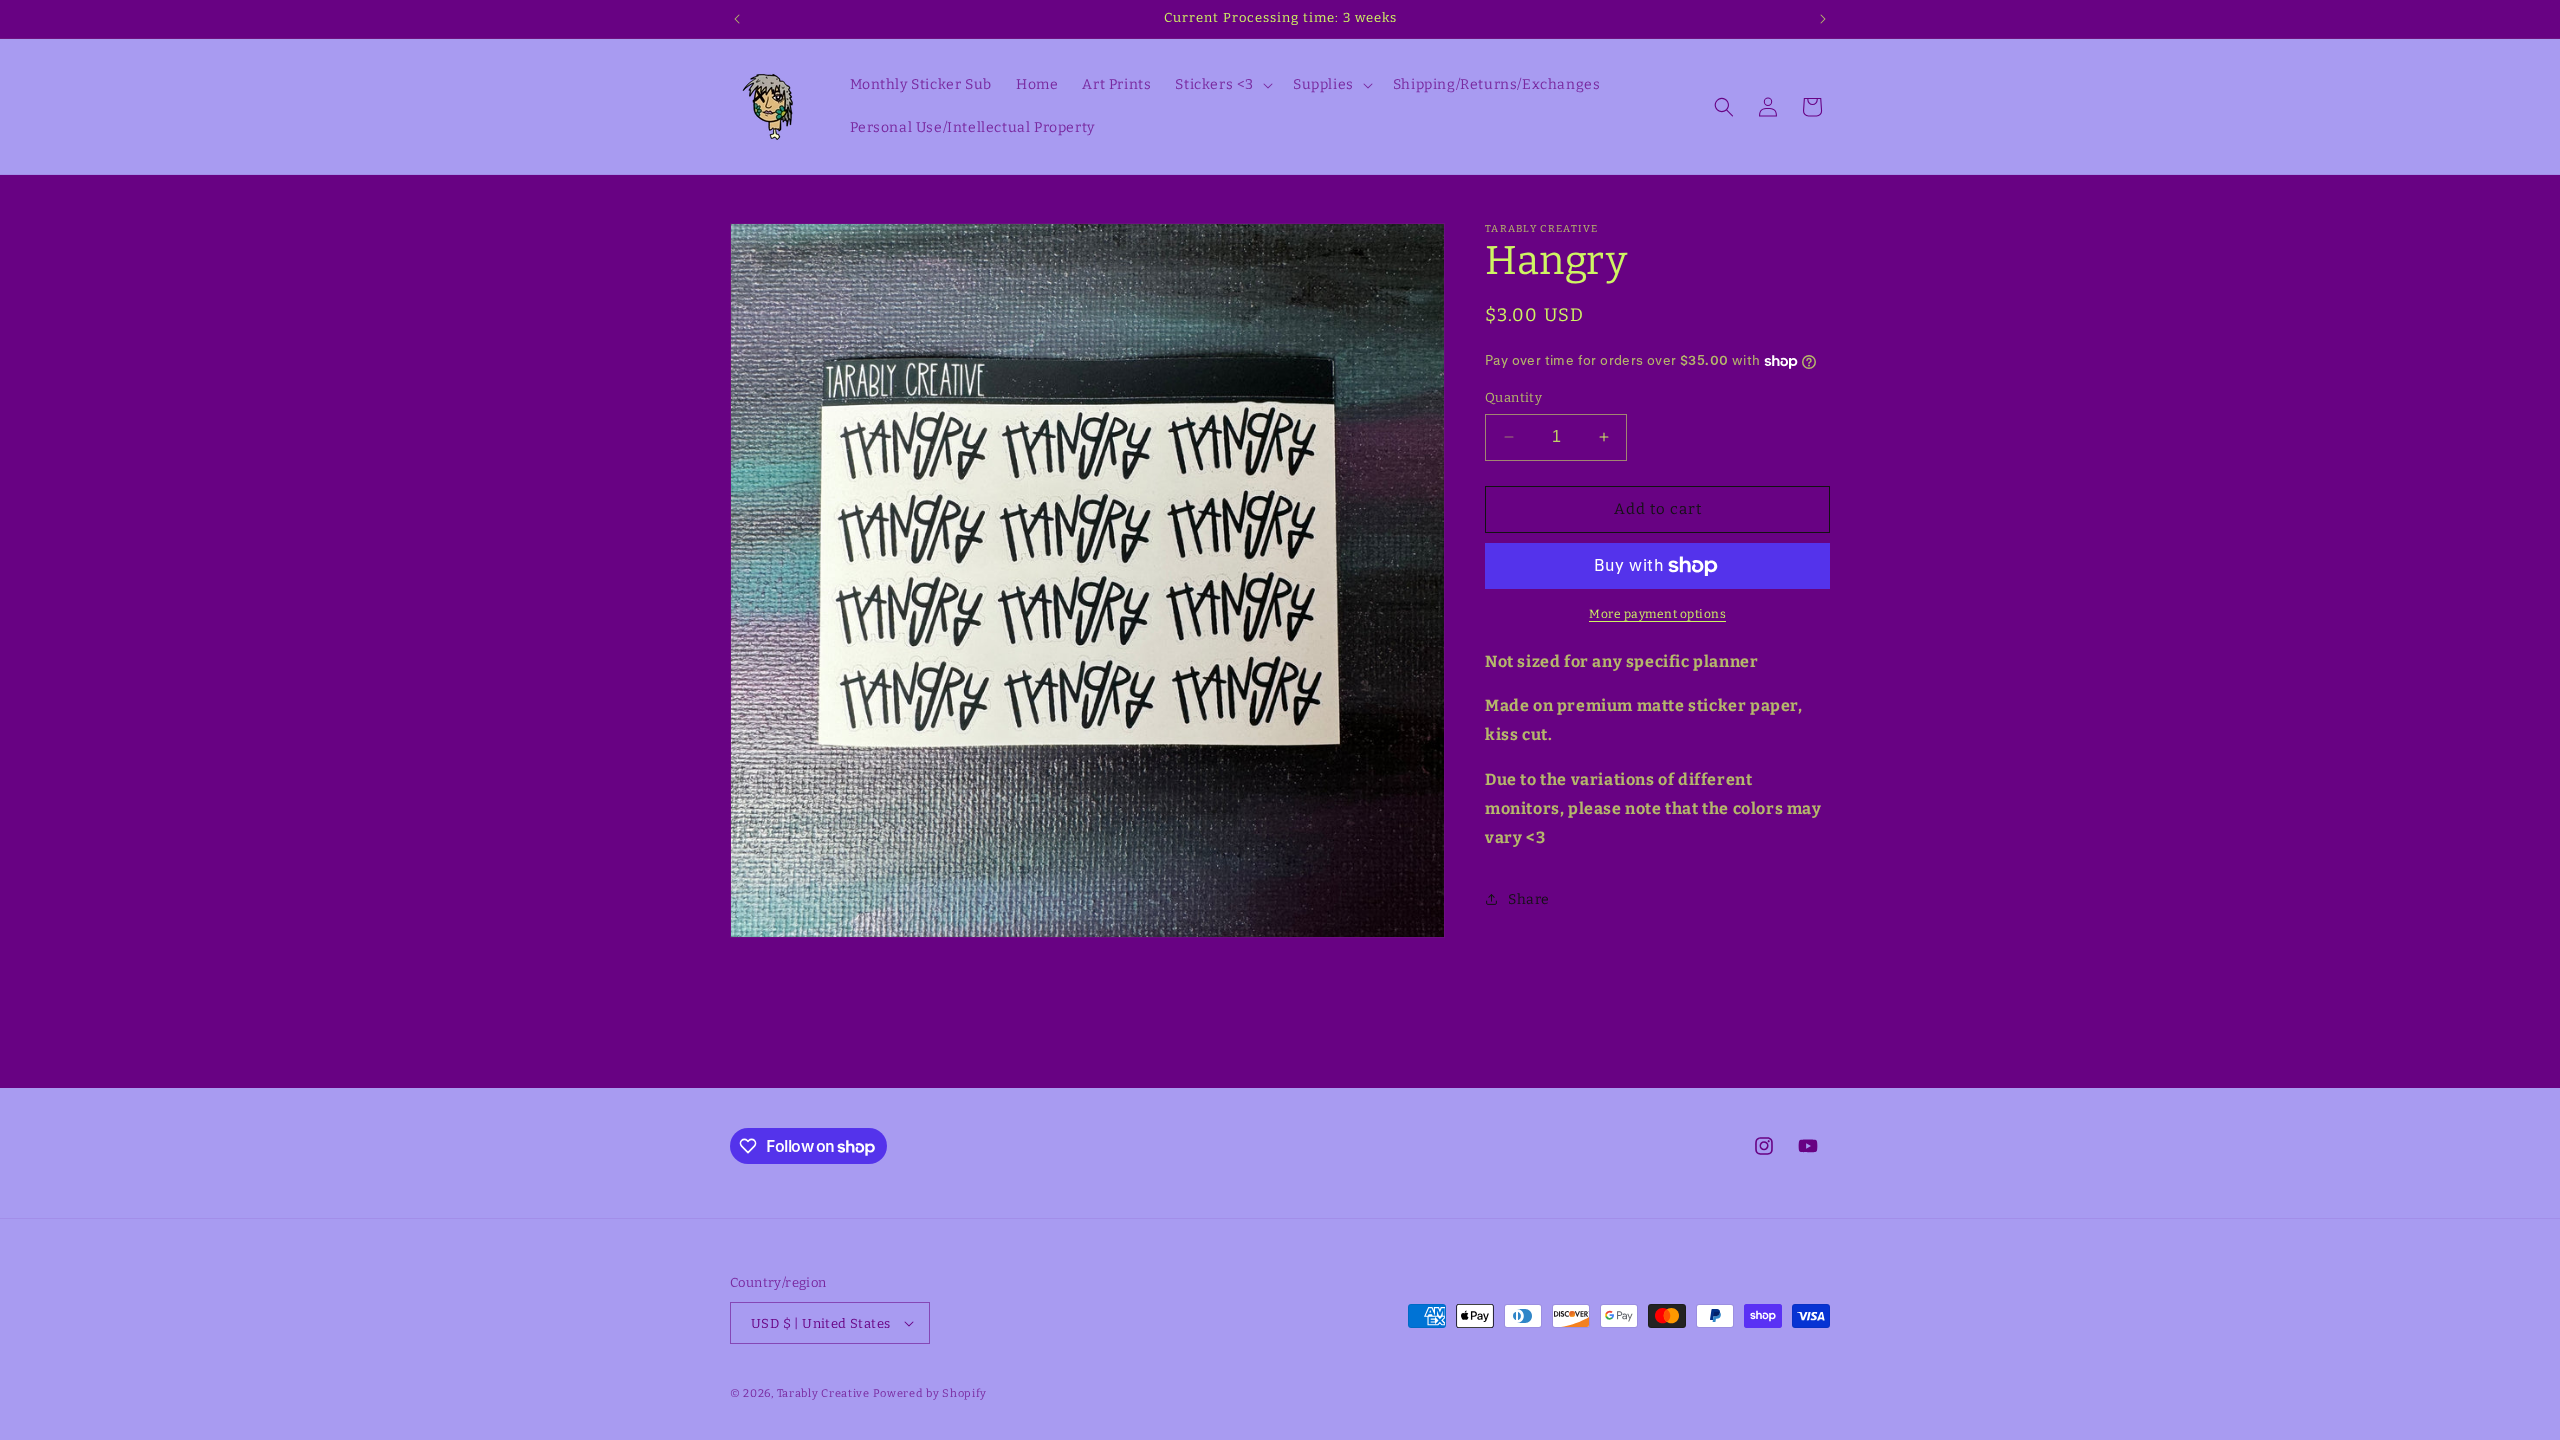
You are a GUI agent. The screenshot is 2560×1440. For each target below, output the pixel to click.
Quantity (1513, 397)
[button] (1222, 85)
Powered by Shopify (930, 1393)
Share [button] (1529, 899)
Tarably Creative (823, 1393)
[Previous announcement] (737, 19)
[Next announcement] (1823, 19)
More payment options (1657, 614)
